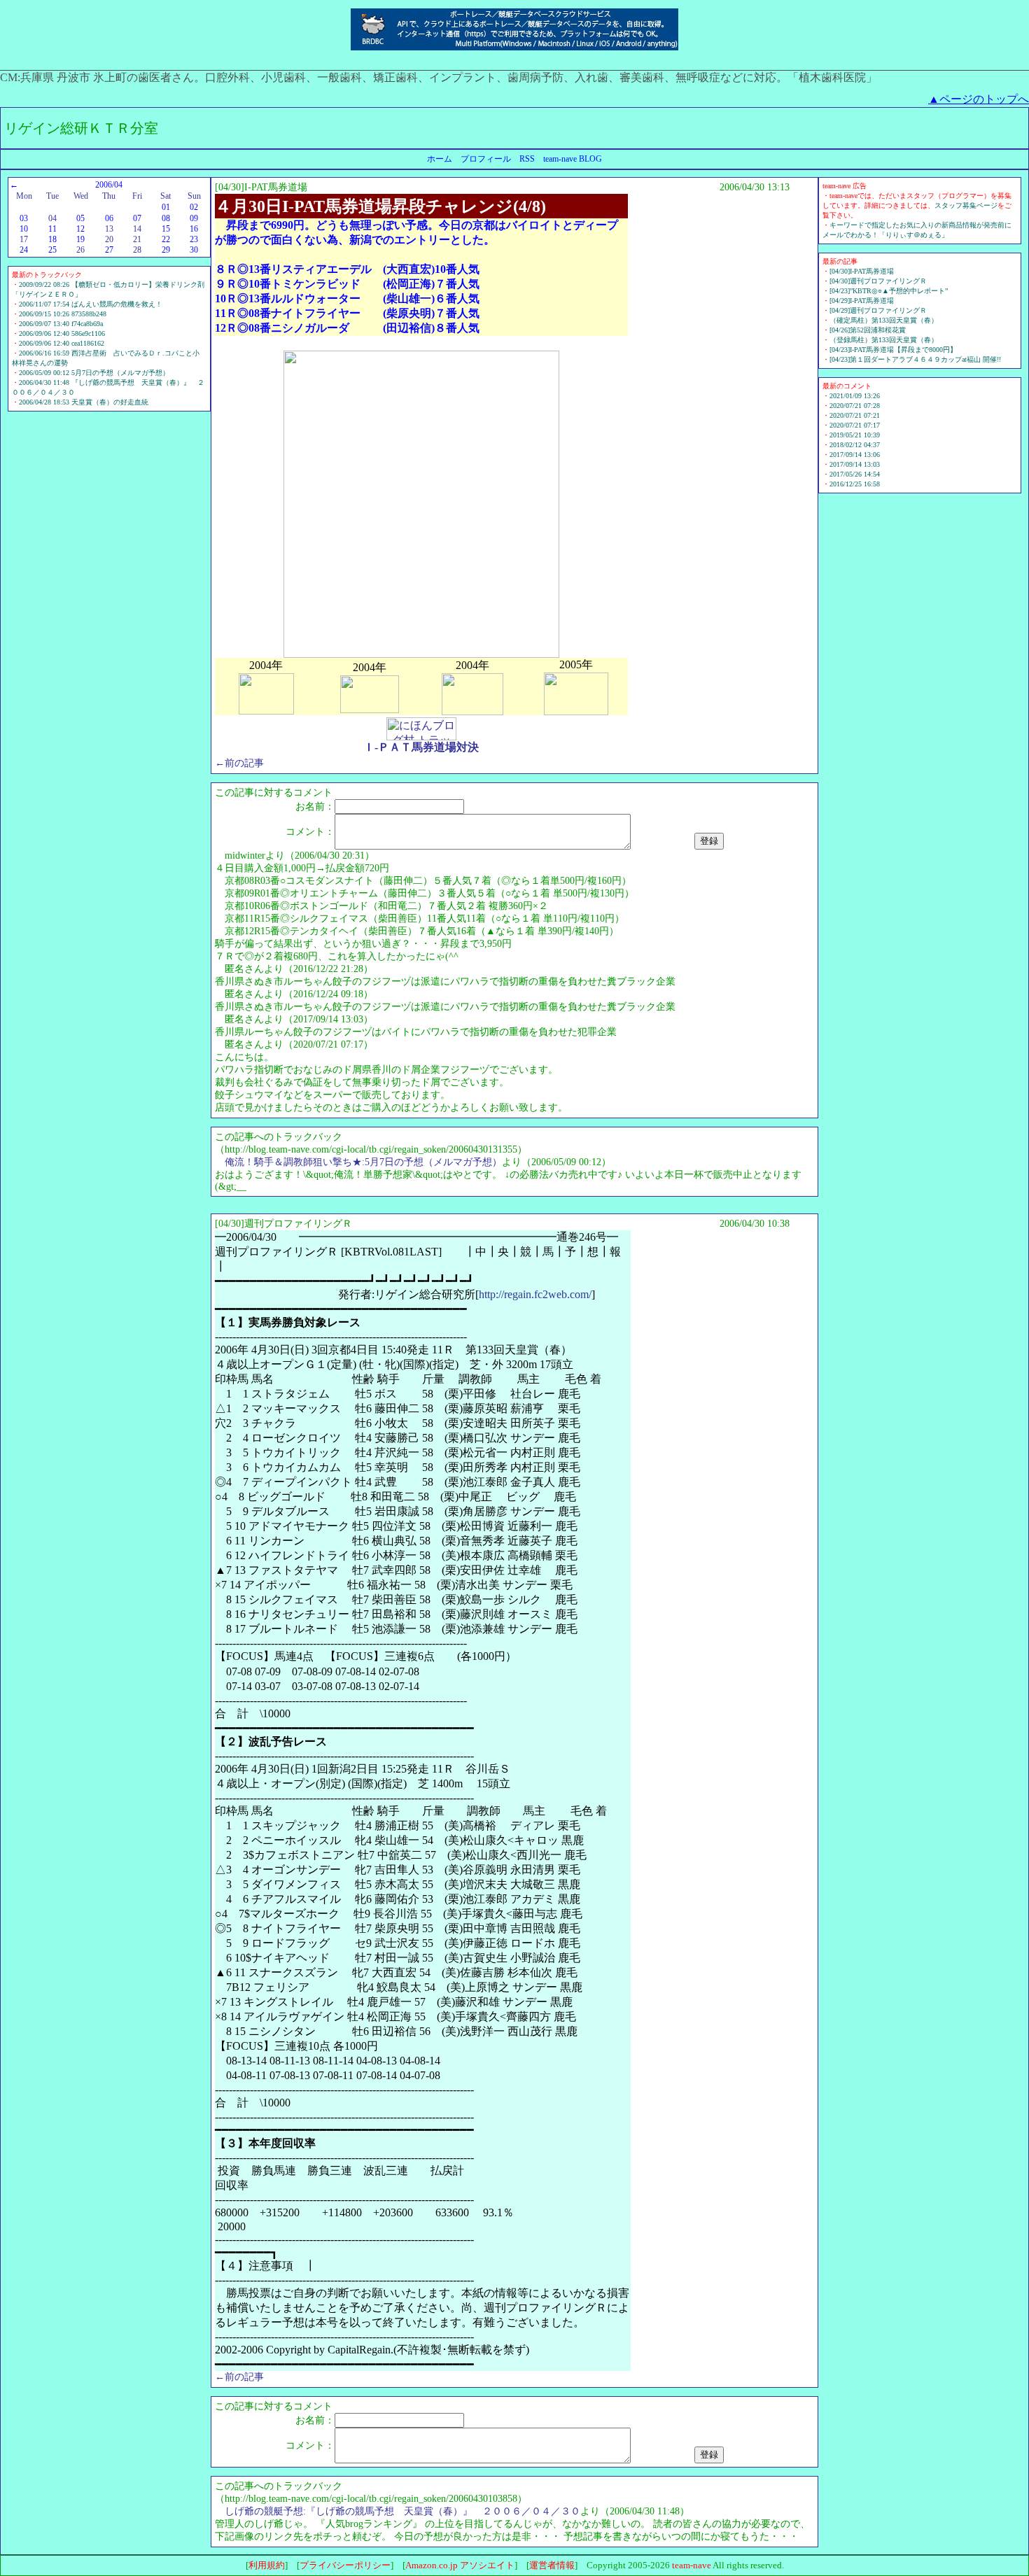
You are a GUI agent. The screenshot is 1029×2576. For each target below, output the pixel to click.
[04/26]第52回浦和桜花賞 (868, 330)
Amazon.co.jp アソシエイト (460, 2565)
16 (194, 229)
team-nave (692, 2565)
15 (166, 229)
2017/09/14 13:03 (855, 464)
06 (109, 218)
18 (52, 239)
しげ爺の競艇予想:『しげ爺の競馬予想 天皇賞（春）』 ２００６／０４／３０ (402, 2511)
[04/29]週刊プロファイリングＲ (878, 310)
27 (109, 250)
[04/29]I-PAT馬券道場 (862, 301)
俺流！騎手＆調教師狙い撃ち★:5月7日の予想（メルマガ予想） (363, 1162)
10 (24, 229)
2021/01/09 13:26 (855, 396)
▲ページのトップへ (979, 99)
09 (194, 218)
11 (52, 229)
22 (166, 239)
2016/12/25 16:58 (855, 484)
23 (194, 239)
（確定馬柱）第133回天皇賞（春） (884, 320)
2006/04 (109, 185)
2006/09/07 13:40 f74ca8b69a (61, 324)
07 (137, 218)
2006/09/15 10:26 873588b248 (63, 314)
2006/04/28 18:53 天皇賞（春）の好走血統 (84, 402)
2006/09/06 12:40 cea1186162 (62, 343)
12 (80, 229)
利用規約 (267, 2565)
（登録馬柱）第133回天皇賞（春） (884, 340)
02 (194, 207)
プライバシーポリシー (345, 2565)
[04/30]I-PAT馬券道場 (862, 271)
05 (80, 218)
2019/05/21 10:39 (855, 435)
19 (80, 239)
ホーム (440, 159)
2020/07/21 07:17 (855, 425)
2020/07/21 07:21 (855, 415)
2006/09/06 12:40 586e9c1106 (62, 333)
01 (166, 207)
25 (52, 250)
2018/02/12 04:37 (855, 445)
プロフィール (486, 159)
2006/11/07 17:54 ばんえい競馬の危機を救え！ (91, 304)
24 (24, 250)
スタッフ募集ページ (966, 205)
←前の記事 (239, 763)
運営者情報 (552, 2565)
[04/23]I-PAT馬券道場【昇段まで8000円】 (893, 350)
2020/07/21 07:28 (855, 406)
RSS (527, 159)
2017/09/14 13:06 (855, 455)
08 (166, 218)
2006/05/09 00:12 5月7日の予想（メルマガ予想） (94, 373)
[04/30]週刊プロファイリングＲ (878, 281)
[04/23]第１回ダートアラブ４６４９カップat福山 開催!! (915, 359)
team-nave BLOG (573, 159)
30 (194, 250)
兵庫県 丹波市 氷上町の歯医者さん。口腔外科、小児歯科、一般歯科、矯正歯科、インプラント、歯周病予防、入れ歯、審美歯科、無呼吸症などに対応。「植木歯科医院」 (449, 77)
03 (24, 218)
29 (166, 250)
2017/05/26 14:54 (855, 474)
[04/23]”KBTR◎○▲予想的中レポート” (889, 291)
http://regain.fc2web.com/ (535, 1294)
